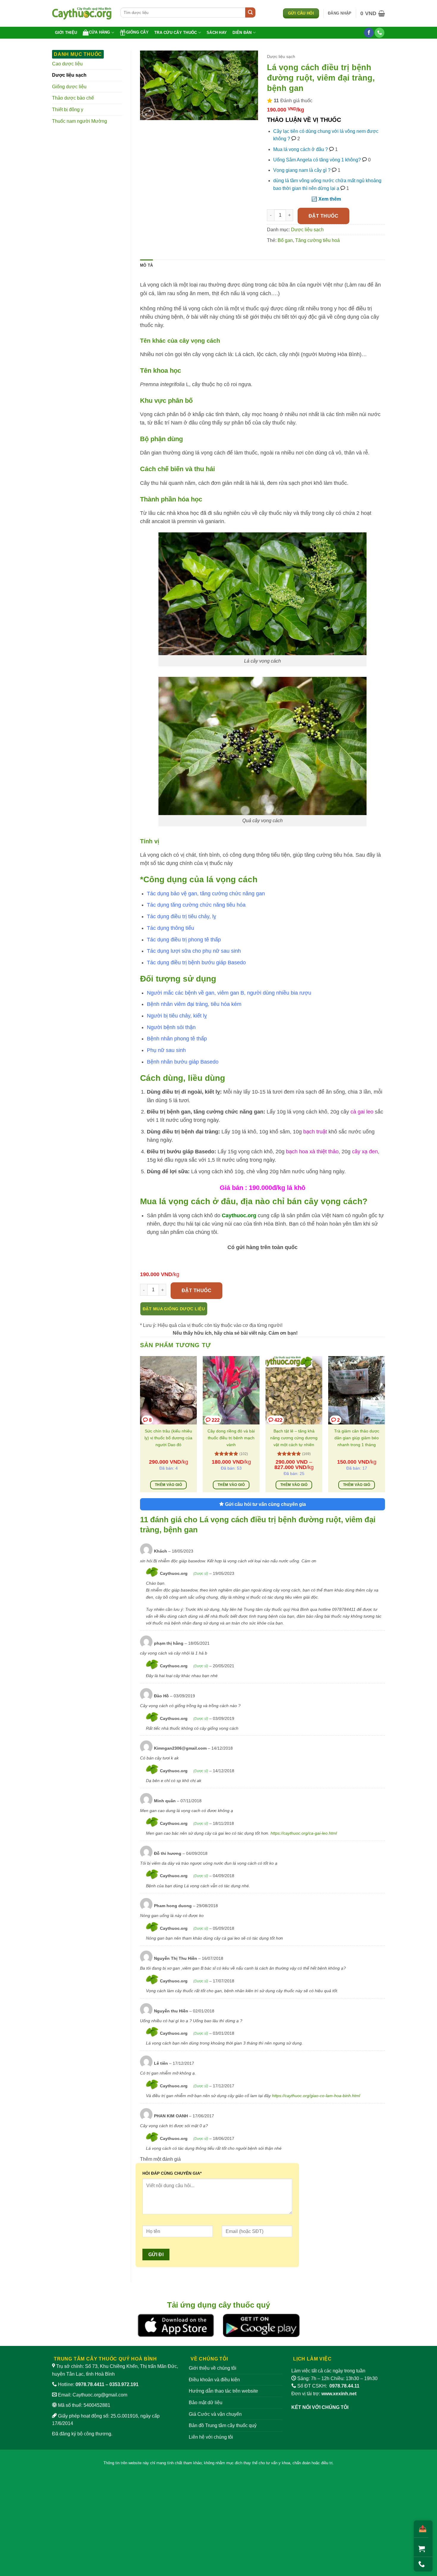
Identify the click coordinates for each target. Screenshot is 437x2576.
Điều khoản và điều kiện (214, 2380)
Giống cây (137, 32)
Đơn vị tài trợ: (324, 2394)
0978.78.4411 (90, 2384)
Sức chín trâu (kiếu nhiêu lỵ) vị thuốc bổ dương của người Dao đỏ (168, 1438)
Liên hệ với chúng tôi (211, 2437)
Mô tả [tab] (146, 265)
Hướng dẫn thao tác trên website (223, 2391)
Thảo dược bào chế (73, 98)
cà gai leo (363, 1112)
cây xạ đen (365, 1152)
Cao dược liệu (67, 64)
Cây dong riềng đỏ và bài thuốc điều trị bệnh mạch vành (231, 1438)
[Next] (385, 1426)
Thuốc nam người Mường (80, 121)
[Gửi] (250, 12)
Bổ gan (285, 240)
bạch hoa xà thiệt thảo (312, 1152)
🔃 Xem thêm (326, 199)
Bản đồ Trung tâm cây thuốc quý (223, 2425)
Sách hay (217, 33)
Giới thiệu (66, 33)
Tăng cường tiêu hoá (317, 240)
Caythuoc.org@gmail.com (100, 2395)
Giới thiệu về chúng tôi (213, 2368)
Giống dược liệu (69, 87)
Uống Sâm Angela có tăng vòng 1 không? (317, 160)
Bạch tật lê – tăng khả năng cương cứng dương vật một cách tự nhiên (294, 1438)
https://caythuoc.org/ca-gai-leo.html (304, 1833)
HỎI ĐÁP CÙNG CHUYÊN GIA (172, 2173)
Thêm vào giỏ (168, 1485)
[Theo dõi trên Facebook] (369, 33)
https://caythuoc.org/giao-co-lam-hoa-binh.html (316, 2096)
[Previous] (140, 1426)
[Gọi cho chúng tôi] (379, 33)
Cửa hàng (100, 32)
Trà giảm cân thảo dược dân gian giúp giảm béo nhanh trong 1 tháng (357, 1438)
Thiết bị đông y (68, 110)
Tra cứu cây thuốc (176, 33)
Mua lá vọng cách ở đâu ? (301, 149)
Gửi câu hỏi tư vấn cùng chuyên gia (265, 1504)
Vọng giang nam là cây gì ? (302, 170)
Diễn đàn (242, 33)
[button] (340, 13)
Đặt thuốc (323, 216)
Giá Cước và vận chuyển (215, 2414)
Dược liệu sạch (69, 75)
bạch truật (316, 1132)
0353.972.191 (124, 2384)
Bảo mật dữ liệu (206, 2403)
